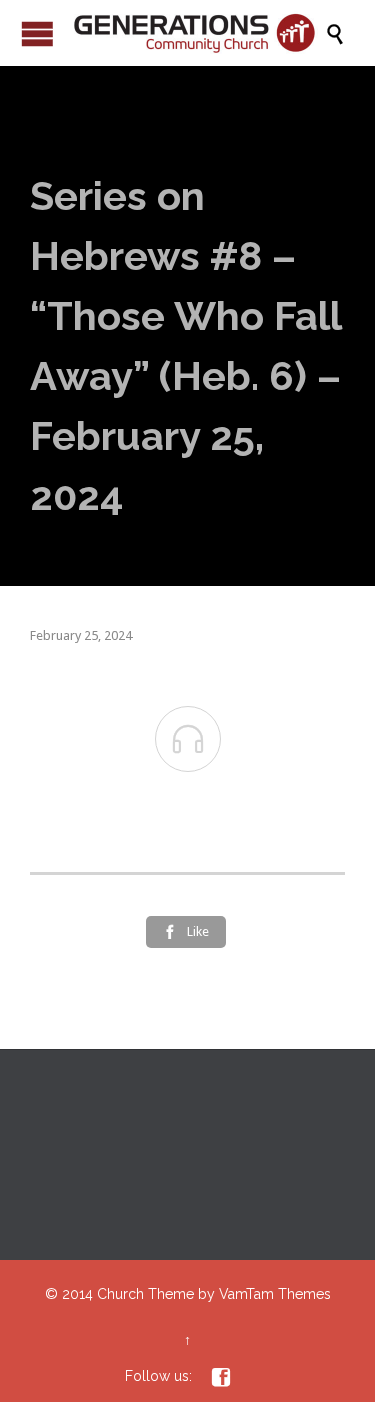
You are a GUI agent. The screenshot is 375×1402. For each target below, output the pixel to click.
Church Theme (145, 1294)
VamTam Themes (275, 1294)
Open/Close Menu (37, 33)
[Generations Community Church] (197, 33)
